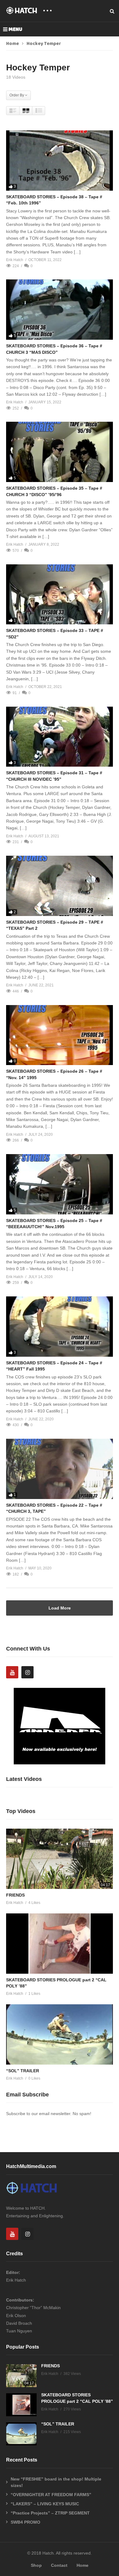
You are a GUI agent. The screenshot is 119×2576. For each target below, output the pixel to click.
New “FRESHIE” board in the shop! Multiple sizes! (56, 2482)
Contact (59, 2565)
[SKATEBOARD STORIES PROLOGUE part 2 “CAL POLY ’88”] (60, 1944)
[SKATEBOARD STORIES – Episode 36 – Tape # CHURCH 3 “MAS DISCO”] (60, 310)
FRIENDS (15, 1895)
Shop (36, 2565)
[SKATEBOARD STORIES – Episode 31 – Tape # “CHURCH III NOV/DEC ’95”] (60, 737)
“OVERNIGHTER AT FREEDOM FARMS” (51, 2495)
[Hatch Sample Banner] (60, 1763)
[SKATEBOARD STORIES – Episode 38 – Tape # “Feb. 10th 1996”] (60, 161)
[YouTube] (12, 1672)
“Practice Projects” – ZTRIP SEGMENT (50, 2513)
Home (13, 44)
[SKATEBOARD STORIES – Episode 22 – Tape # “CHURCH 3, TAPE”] (60, 1469)
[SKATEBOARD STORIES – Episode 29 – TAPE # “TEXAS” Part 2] (60, 886)
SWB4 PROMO (25, 2522)
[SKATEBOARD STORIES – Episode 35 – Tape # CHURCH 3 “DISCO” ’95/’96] (60, 452)
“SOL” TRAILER (23, 2071)
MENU (15, 29)
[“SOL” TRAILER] (60, 2034)
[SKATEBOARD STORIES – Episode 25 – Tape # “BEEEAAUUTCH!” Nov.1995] (60, 1184)
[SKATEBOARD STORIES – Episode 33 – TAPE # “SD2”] (60, 594)
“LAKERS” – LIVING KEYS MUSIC (45, 2504)
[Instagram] (27, 1672)
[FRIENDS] (60, 1859)
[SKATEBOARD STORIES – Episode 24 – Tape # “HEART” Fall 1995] (60, 1327)
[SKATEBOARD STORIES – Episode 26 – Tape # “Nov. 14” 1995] (60, 1035)
